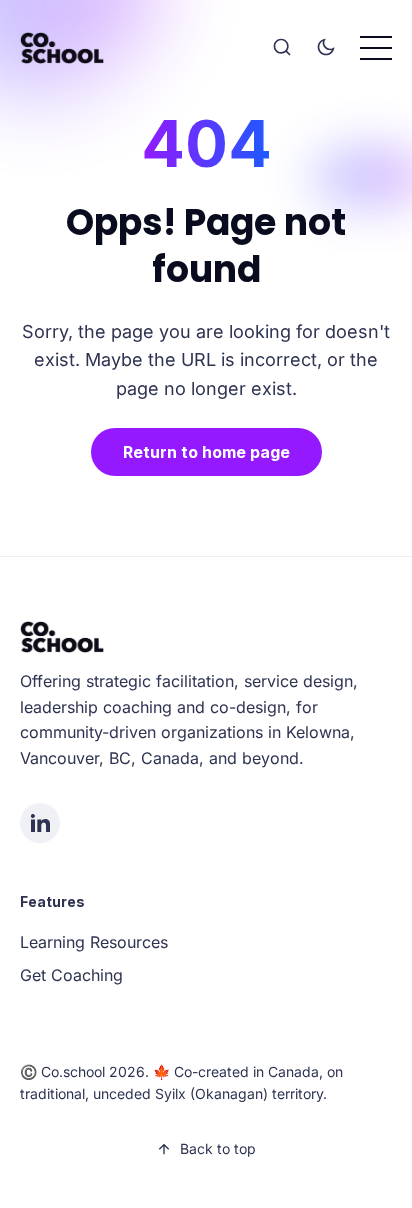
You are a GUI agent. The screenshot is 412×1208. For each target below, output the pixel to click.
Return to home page (206, 452)
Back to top (218, 1148)
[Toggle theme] (326, 48)
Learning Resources (94, 942)
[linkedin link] (40, 823)
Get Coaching (71, 975)
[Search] (282, 48)
